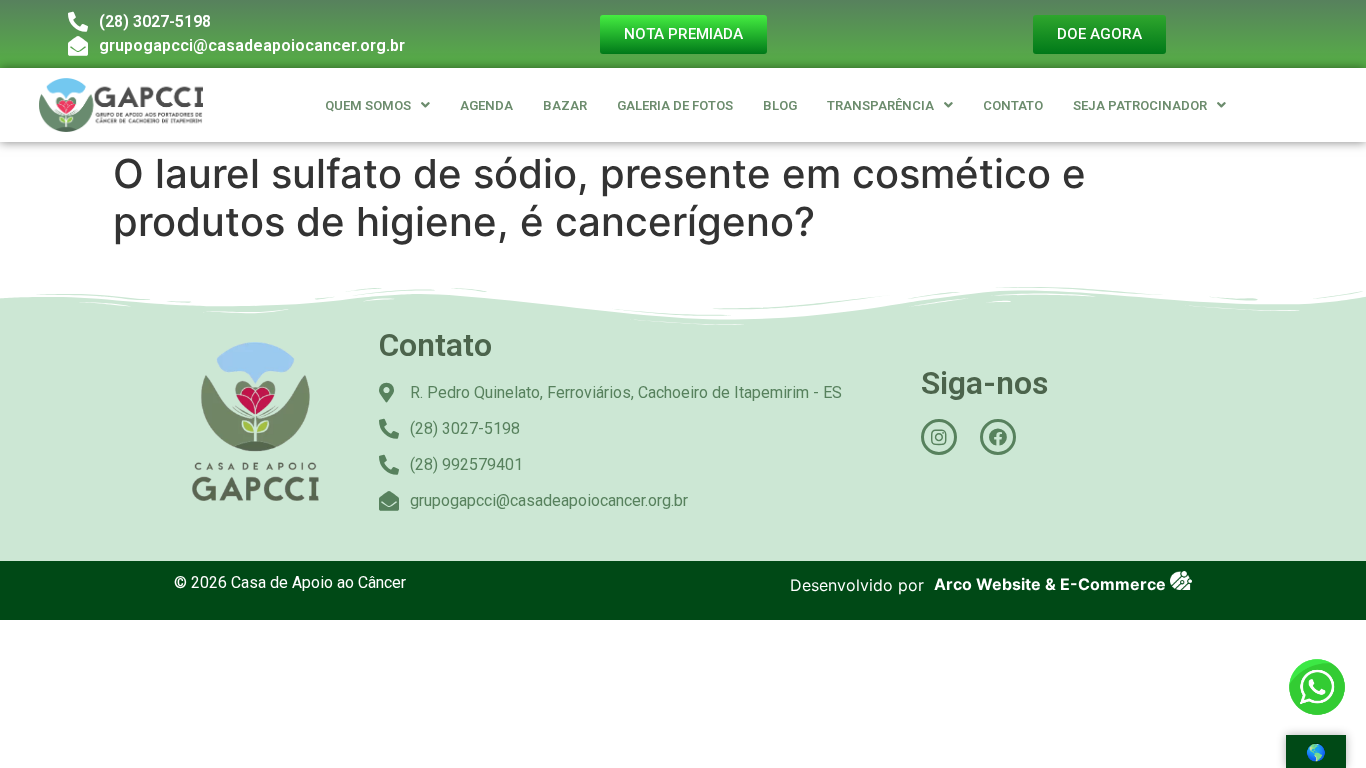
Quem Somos (368, 105)
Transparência (880, 105)
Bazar (565, 105)
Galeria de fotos (675, 105)
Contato (1013, 105)
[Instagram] (939, 437)
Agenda (486, 105)
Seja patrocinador (1140, 105)
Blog (780, 105)
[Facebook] (998, 437)
